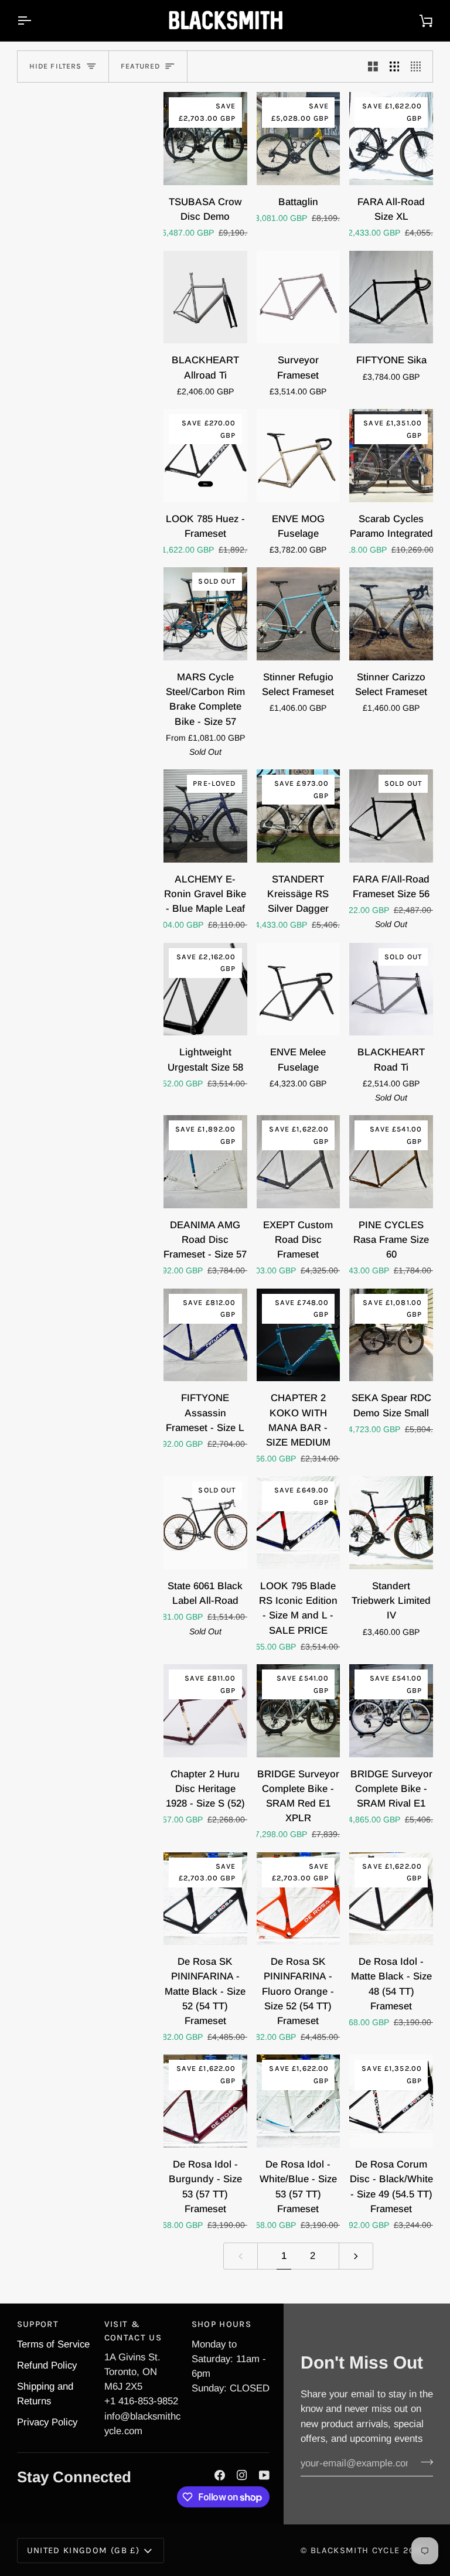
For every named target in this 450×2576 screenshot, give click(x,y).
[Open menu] (35, 21)
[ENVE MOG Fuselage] (299, 456)
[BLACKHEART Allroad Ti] (205, 297)
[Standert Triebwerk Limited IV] (391, 1523)
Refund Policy (47, 2365)
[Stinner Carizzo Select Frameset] (391, 614)
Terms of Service (53, 2344)
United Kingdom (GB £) (83, 2550)
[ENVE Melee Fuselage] (299, 989)
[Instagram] (242, 2475)
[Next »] (356, 2256)
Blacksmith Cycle (355, 2550)
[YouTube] (264, 2475)
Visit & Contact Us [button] (133, 2330)
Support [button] (38, 2324)
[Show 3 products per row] (395, 67)
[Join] (423, 2462)
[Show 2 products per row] (373, 67)
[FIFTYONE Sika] (391, 297)
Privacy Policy (47, 2422)
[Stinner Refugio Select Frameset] (299, 614)
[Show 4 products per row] (419, 67)
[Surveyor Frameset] (299, 297)
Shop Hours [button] (221, 2324)
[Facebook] (220, 2475)
